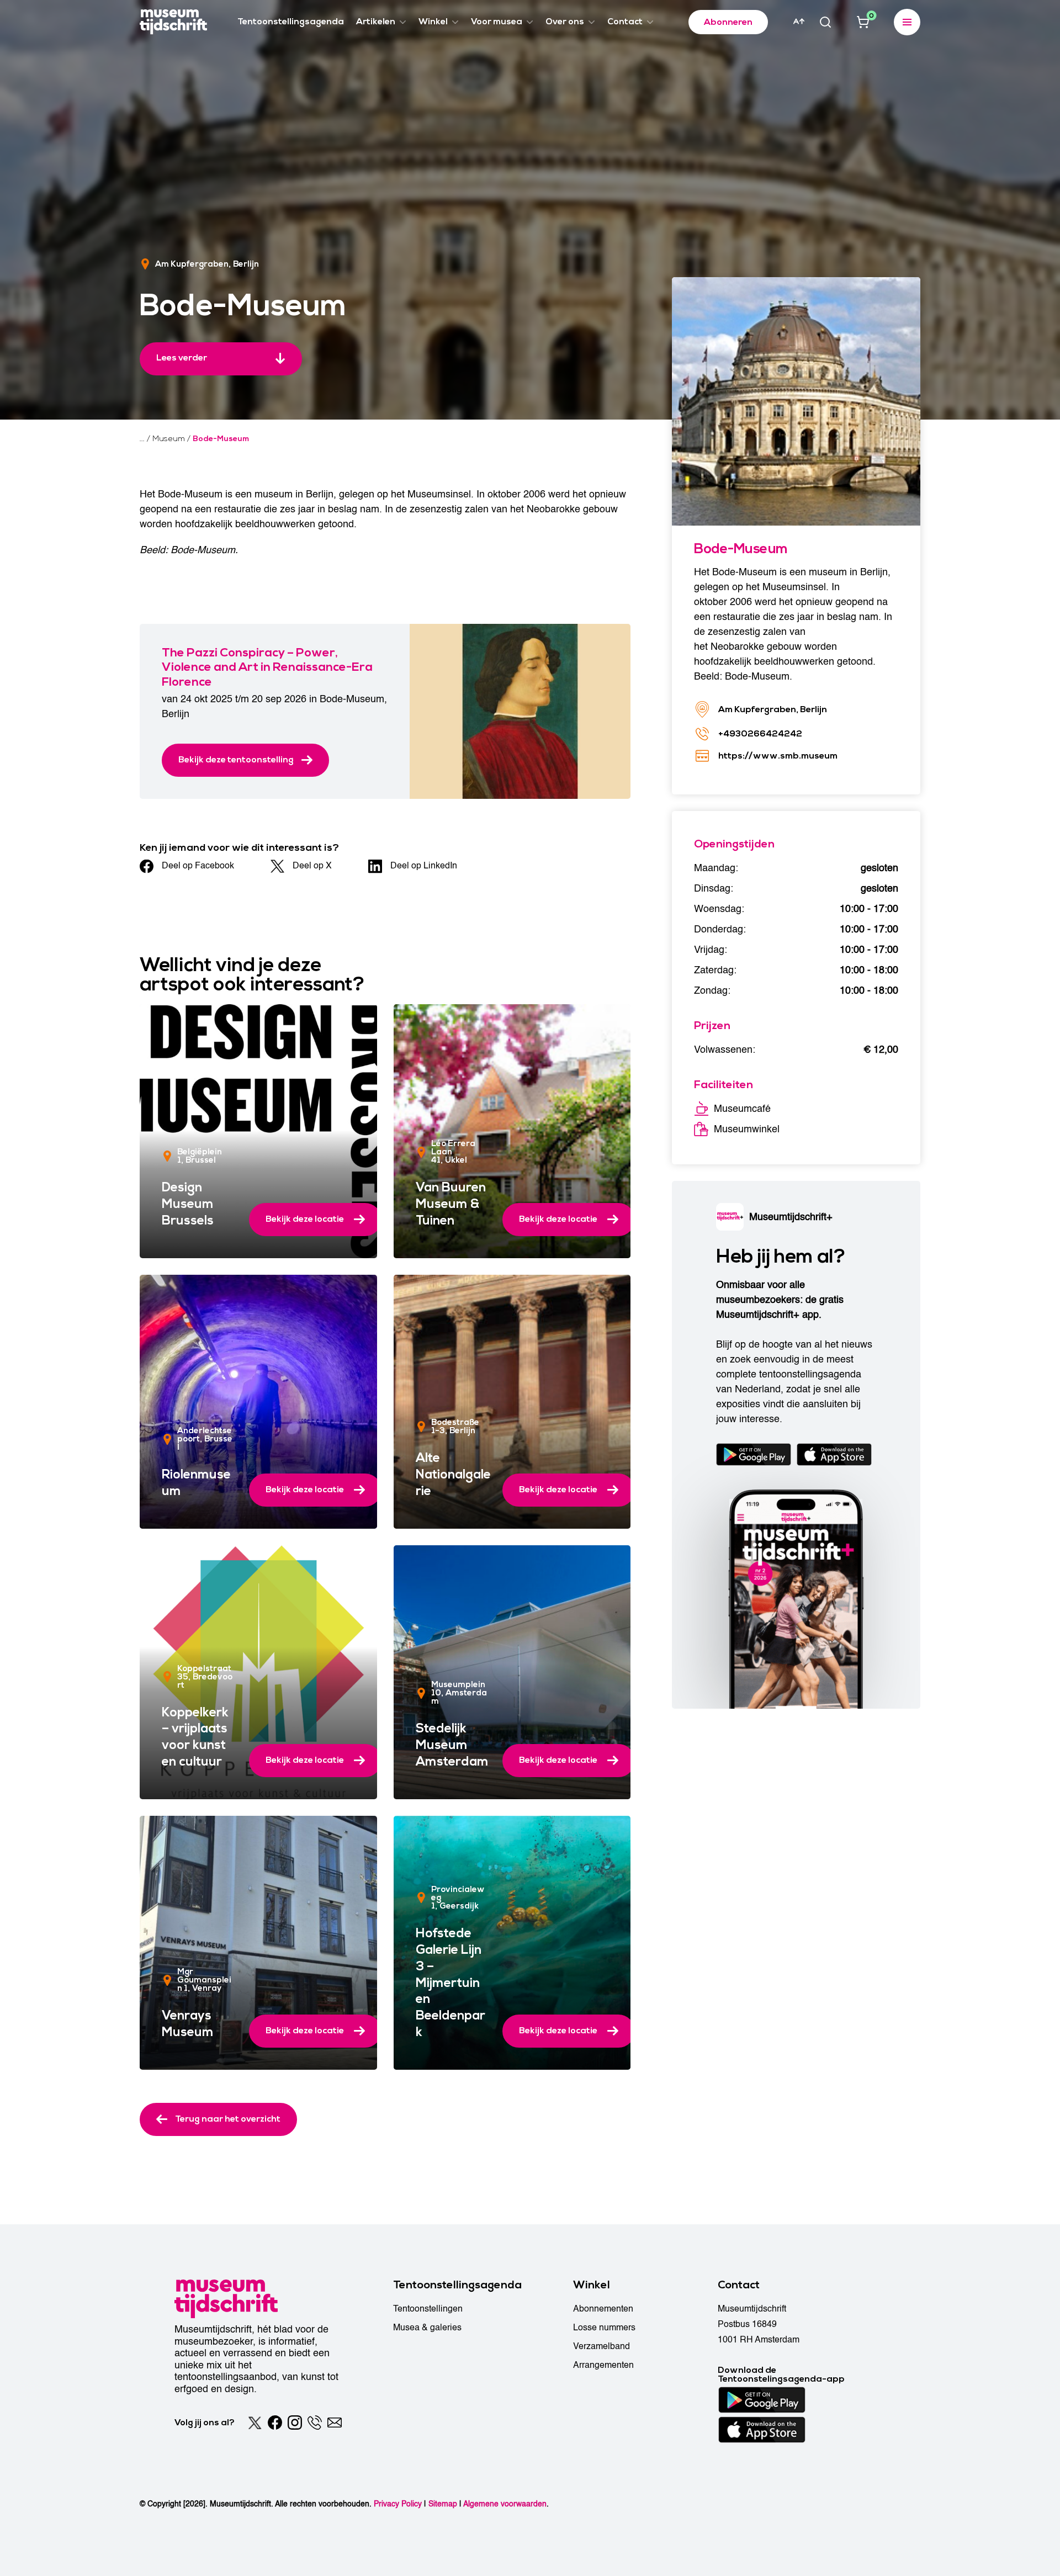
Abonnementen (603, 2309)
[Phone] (315, 2423)
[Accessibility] (799, 22)
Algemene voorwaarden (505, 2504)
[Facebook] (275, 2423)
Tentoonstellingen (428, 2309)
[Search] (825, 22)
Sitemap (443, 2504)
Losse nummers (604, 2328)
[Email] (335, 2423)
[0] (863, 22)
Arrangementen (603, 2365)
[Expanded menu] (907, 22)
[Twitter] (255, 2423)
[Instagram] (295, 2423)
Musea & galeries (427, 2328)
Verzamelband (601, 2346)
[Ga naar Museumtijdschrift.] (142, 439)
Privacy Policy (398, 2504)
